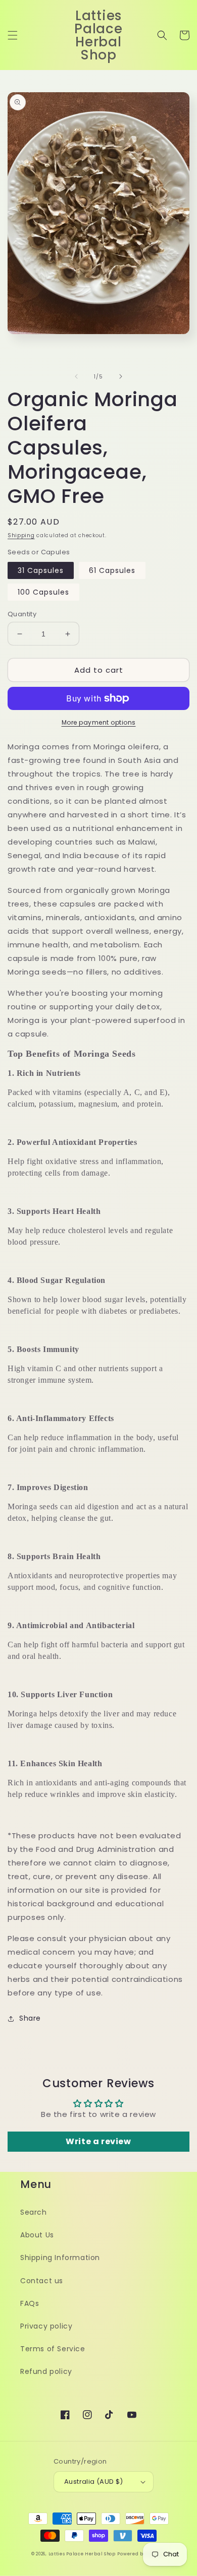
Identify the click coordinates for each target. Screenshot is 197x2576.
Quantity (22, 614)
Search (34, 2212)
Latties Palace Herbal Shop (82, 2554)
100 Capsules (43, 592)
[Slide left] (76, 376)
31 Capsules (41, 570)
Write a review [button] (98, 2141)
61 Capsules (112, 570)
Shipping (21, 535)
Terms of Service (53, 2349)
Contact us (42, 2281)
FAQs (30, 2303)
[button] (13, 35)
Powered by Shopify (141, 2554)
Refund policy (46, 2371)
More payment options (99, 722)
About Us (37, 2235)
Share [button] (30, 2018)
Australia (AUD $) (94, 2482)
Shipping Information (60, 2258)
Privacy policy (46, 2326)
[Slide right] (121, 376)
